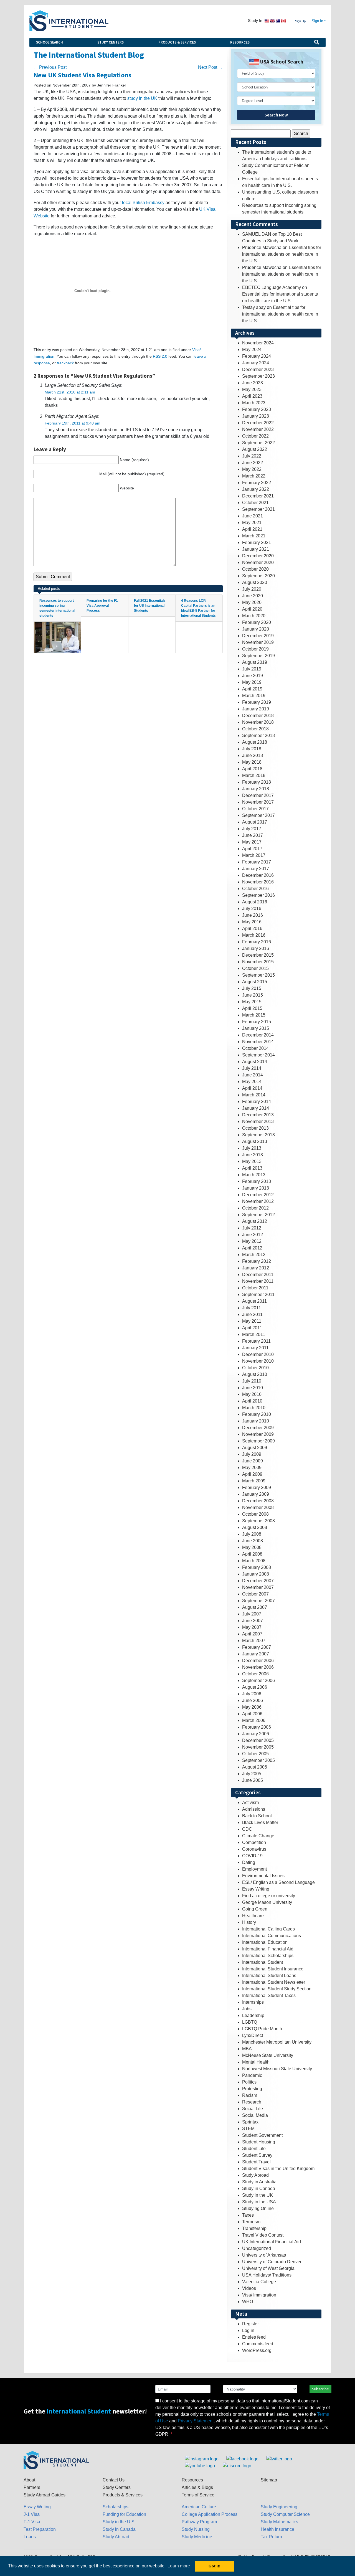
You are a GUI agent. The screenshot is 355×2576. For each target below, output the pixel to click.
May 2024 (252, 350)
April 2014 (252, 1088)
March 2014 (254, 1095)
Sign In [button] (317, 21)
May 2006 (252, 1707)
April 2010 (252, 1401)
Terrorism (251, 2222)
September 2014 (258, 1055)
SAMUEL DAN (257, 234)
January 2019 (256, 709)
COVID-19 (252, 1856)
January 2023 (256, 416)
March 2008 (254, 1561)
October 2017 (255, 809)
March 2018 (254, 775)
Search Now (276, 115)
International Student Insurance (273, 1969)
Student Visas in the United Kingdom (278, 2169)
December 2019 (258, 636)
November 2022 (258, 429)
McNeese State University (268, 2055)
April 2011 (252, 1328)
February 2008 (257, 1567)
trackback (65, 363)
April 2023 (252, 396)
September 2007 (258, 1601)
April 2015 (252, 1008)
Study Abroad (255, 2175)
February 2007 (257, 1647)
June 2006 (253, 1700)
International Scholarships (268, 1956)
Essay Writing (256, 1889)
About (29, 2480)
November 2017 (258, 802)
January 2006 (256, 1734)
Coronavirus (254, 1849)
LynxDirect (253, 2035)
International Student (263, 1962)
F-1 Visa (32, 2522)
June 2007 (253, 1621)
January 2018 (256, 789)
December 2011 (258, 1275)
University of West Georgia (268, 2268)
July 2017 (252, 829)
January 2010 (256, 1421)
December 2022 (258, 423)
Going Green (255, 1909)
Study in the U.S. (119, 2522)
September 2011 (258, 1295)
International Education (265, 1942)
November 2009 (258, 1434)
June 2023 (253, 383)
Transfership (254, 2228)
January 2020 (256, 629)
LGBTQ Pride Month (262, 2029)
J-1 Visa (32, 2514)
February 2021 (257, 543)
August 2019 (255, 662)
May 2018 (252, 762)
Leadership (253, 2015)
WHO (248, 2302)
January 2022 (256, 489)
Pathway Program (199, 2522)
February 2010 (257, 1414)
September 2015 (258, 975)
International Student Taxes (269, 1995)
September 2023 (258, 376)
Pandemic (252, 2075)
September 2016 (258, 895)
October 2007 (255, 1594)
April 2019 (252, 689)
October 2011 (255, 1288)
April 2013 (252, 1168)
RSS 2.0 (160, 356)
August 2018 (255, 742)
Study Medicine (197, 2537)
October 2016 (255, 889)
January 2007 (256, 1654)
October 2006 (255, 1674)
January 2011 (255, 1348)
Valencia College (259, 2282)
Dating (249, 1862)
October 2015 (255, 968)
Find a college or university (269, 1896)
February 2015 (257, 1022)
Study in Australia (259, 2182)
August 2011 (254, 1301)
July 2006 (252, 1694)
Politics (249, 2082)
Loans (30, 2537)
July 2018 (252, 749)
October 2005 (255, 1754)
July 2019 (252, 669)
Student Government (262, 2135)
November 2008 (258, 1507)
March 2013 (254, 1175)
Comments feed (258, 2344)
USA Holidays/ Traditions (267, 2275)
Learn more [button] (179, 2566)
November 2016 (258, 882)
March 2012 (254, 1255)
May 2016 (252, 922)
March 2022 (254, 476)
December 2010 (258, 1354)
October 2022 (255, 436)
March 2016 (254, 935)
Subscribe (320, 2389)
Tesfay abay (254, 307)
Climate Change (258, 1836)
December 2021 (258, 496)
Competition (254, 1842)
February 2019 (257, 702)
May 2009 (252, 1468)
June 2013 (253, 1155)
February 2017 (257, 862)
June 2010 (253, 1388)
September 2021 (258, 509)
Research (252, 2102)
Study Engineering (279, 2507)
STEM (248, 2129)
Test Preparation (40, 2529)
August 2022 (255, 449)
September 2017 (258, 815)
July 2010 (252, 1381)
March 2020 (254, 616)
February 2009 (257, 1488)
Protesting (252, 2089)
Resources (240, 42)
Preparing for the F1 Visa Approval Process (102, 606)
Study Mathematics (279, 2522)
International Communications (272, 1936)
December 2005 (258, 1740)
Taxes (248, 2215)
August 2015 (255, 982)
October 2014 (255, 1048)
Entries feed (254, 2337)
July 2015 (252, 988)
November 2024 (258, 343)
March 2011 (254, 1334)
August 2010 (255, 1374)
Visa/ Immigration (259, 2295)
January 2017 (256, 869)
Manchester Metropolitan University (277, 2042)
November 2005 (258, 1747)
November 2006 (258, 1667)
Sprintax (250, 2122)
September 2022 (258, 443)
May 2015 (252, 1002)
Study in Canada (259, 2188)
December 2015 (258, 955)
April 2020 (252, 609)
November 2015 (258, 962)
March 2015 (254, 1015)
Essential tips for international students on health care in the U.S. (282, 254)
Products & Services (177, 42)
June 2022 (253, 463)
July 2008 (252, 1534)
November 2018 (258, 722)
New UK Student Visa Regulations (83, 75)
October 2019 (255, 649)
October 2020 (255, 569)
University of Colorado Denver (272, 2262)
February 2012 (257, 1261)
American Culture (199, 2507)
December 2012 (258, 1195)
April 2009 (252, 1474)
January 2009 (256, 1494)
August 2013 (255, 1141)
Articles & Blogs (197, 2487)
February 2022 (257, 483)
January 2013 (256, 1188)
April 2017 (252, 849)
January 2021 (256, 549)
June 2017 (253, 835)
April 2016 (252, 928)
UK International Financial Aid (272, 2242)
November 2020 (258, 562)
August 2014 (255, 1062)
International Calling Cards (268, 1929)
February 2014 (257, 1102)
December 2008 (258, 1501)
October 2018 (255, 729)
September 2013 (258, 1135)
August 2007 (255, 1607)
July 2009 (252, 1454)
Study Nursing (196, 2529)
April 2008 (252, 1554)
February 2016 (257, 942)
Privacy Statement (196, 2421)
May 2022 (252, 469)
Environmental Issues (263, 1876)
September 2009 (258, 1441)
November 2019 (258, 642)
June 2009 (253, 1461)
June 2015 (253, 995)
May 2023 (252, 389)
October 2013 (255, 1128)
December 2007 (258, 1581)
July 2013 (252, 1148)
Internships (253, 2002)
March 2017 (254, 855)
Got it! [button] (215, 2566)
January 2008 (256, 1574)
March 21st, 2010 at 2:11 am (70, 392)
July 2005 (252, 1774)
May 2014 (252, 1082)
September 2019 (258, 656)
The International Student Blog (89, 55)
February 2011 (256, 1341)
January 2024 (256, 363)
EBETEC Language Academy (272, 287)
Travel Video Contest (263, 2235)
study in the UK (142, 98)
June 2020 (253, 596)
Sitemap (269, 2480)
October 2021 (255, 503)
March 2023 (254, 403)
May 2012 (252, 1241)
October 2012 (255, 1208)
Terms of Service (198, 2495)
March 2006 (254, 1720)
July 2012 (252, 1228)
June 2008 (253, 1541)
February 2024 (257, 356)
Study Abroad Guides (45, 2495)
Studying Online (258, 2208)
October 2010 (255, 1368)
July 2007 (252, 1614)
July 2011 (252, 1308)
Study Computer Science (285, 2514)
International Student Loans (269, 1976)
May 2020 (252, 602)
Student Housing (259, 2142)
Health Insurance (277, 2529)
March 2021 (254, 536)
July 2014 (252, 1068)
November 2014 (258, 1042)
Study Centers (111, 42)
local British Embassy (143, 203)
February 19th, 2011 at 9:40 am (73, 423)
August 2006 (255, 1687)
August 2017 (255, 822)
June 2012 (253, 1235)
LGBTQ (250, 2022)
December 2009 (258, 1428)
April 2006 (252, 1714)
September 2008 (258, 1521)
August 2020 (255, 582)
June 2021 (253, 516)
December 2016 (258, 875)
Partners (32, 2487)
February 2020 (257, 622)
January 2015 (256, 1028)
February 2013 (257, 1181)
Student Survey (257, 2155)
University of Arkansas (264, 2255)
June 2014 (253, 1075)
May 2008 (252, 1547)
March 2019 (254, 696)
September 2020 (258, 576)
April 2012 (252, 1248)
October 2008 (255, 1514)
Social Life (253, 2109)
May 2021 (252, 523)
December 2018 (258, 716)
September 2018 (258, 736)
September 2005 (258, 1760)
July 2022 (252, 456)
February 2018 (257, 782)
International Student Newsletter (274, 1982)
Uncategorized (257, 2248)
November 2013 (258, 1121)
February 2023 (257, 409)
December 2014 (258, 1035)
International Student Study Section (277, 1989)
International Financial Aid (268, 1949)
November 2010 (258, 1361)
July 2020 (252, 589)
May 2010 (252, 1394)
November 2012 (258, 1201)
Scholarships (116, 2507)
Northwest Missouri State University (277, 2069)
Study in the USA (259, 2202)
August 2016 (255, 902)
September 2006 (258, 1681)
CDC (247, 1829)
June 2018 (253, 755)
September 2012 (258, 1215)
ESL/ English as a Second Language (278, 1882)
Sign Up (300, 21)
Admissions (254, 1809)
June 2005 (253, 1780)
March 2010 (254, 1408)
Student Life (254, 2149)
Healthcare (253, 1916)
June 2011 (252, 1314)
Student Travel (256, 2162)
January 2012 (256, 1268)
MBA (247, 2049)
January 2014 (256, 1108)
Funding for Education (124, 2514)
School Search (50, 42)
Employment (254, 1869)
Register (250, 2324)
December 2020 (258, 556)
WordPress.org (257, 2350)
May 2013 (252, 1161)
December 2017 (258, 795)
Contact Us (114, 2480)
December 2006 (258, 1661)
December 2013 (258, 1115)
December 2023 (258, 369)
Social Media (255, 2115)
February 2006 (257, 1727)
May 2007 (252, 1627)
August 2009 (255, 1448)
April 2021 (252, 529)
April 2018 (252, 769)
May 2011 (252, 1321)
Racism (250, 2095)
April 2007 (252, 1634)
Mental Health (256, 2062)
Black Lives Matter (260, 1822)
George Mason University (267, 1902)
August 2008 (255, 1527)
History (249, 1922)
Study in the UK (258, 2195)
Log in (248, 2330)
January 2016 (256, 948)
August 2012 (255, 1221)
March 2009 (254, 1481)
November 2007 (258, 1587)
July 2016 (252, 909)
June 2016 (253, 915)
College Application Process (210, 2514)
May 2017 (252, 842)
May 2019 (252, 682)
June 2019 (253, 676)
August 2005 (255, 1767)
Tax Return (271, 2537)
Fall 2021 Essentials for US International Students (150, 606)
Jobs (247, 2009)
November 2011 (258, 1281)
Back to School (257, 1816)
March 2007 (254, 1641)
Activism (250, 1803)
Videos (249, 2288)
